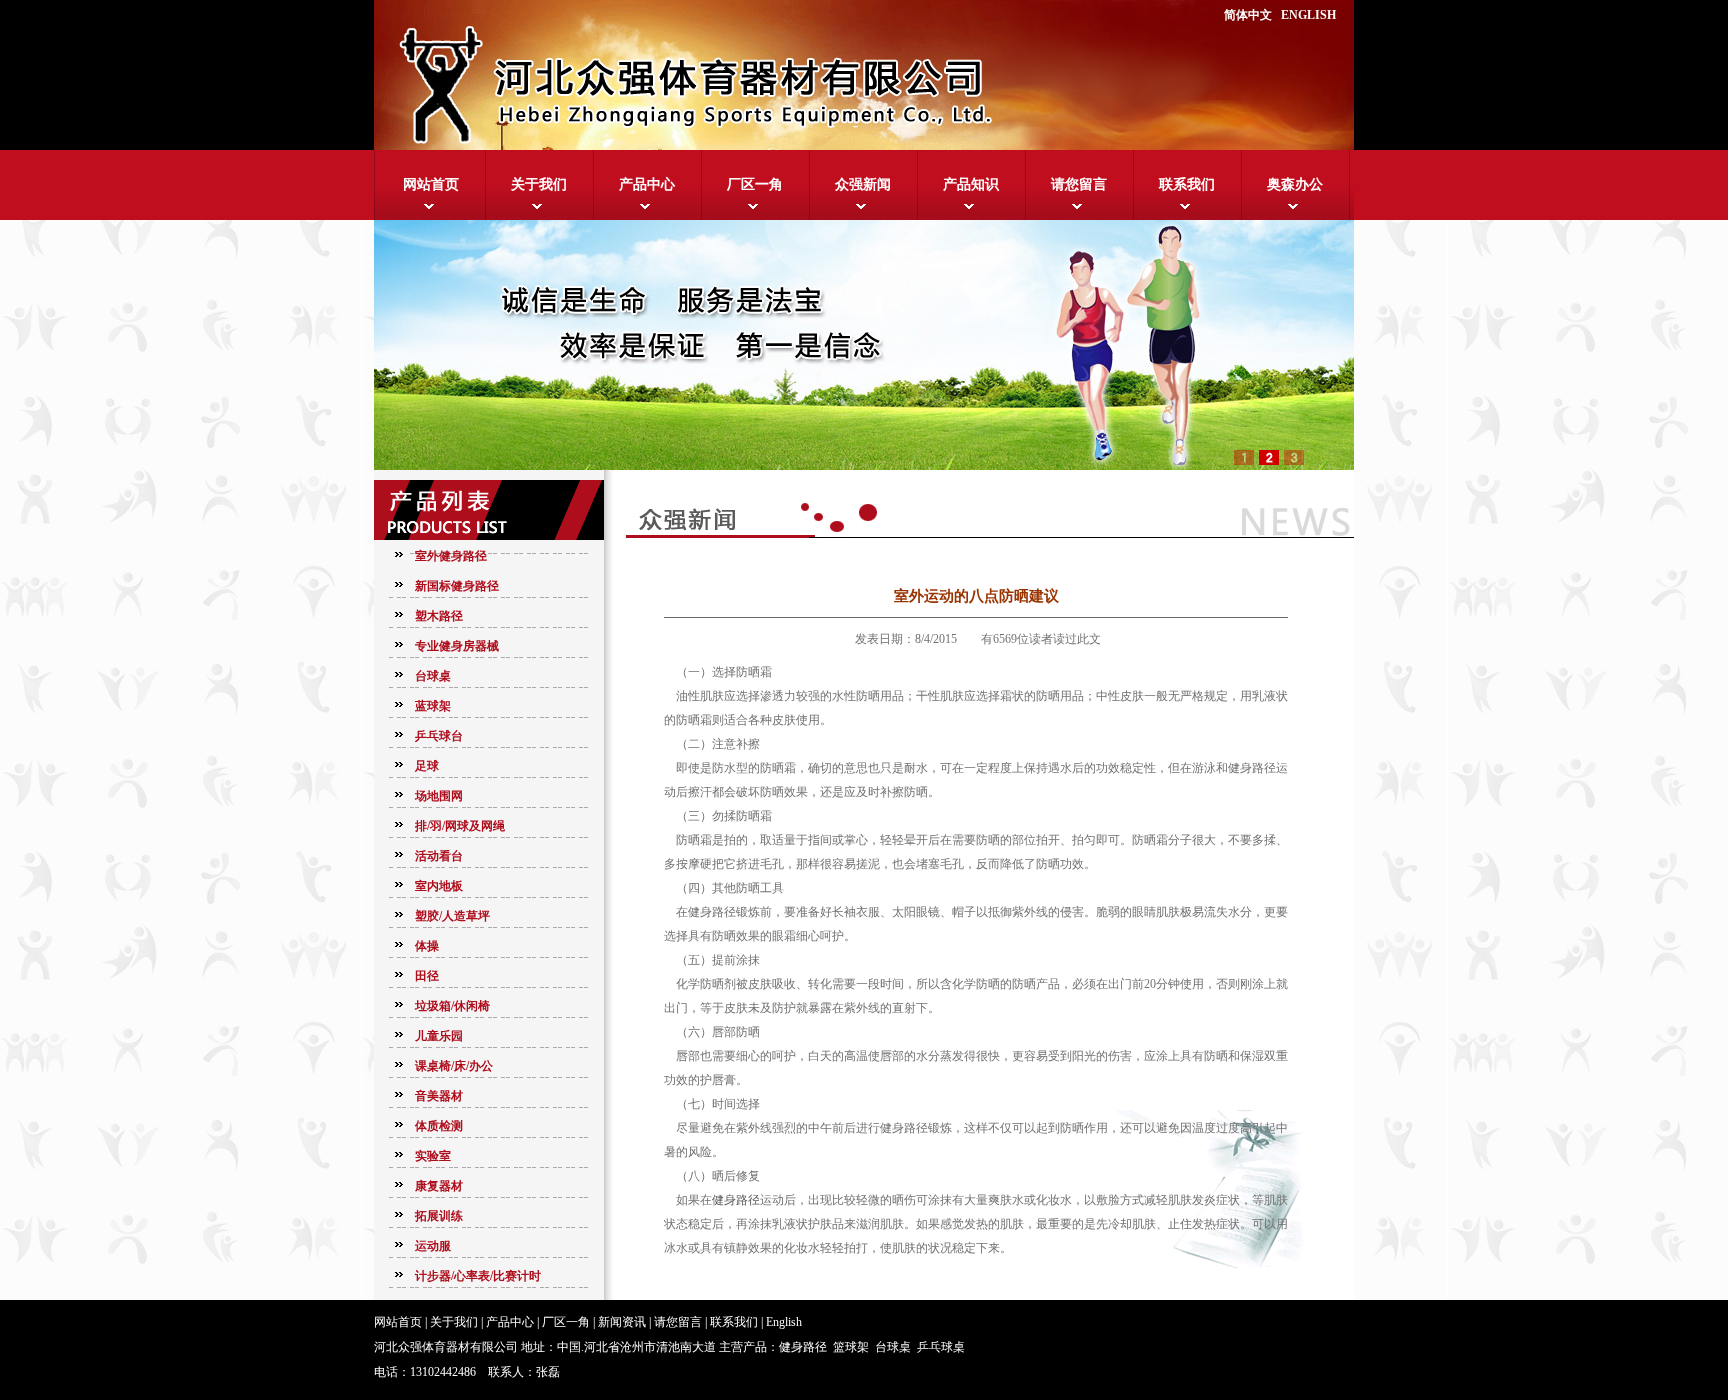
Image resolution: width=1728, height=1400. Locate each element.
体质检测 (439, 1126)
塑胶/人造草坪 (452, 916)
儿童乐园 (439, 1036)
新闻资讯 (622, 1322)
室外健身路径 (451, 556)
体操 (427, 946)
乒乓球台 (439, 736)
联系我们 (1187, 184)
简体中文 (1248, 15)
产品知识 (971, 184)
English (784, 1322)
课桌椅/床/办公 (454, 1066)
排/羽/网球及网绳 (460, 826)
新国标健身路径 (457, 586)
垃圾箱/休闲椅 (452, 1006)
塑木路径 (439, 616)
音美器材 (439, 1096)
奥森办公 (1295, 184)
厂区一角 (755, 184)
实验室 (433, 1156)
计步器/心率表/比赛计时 (478, 1276)
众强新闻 (863, 184)
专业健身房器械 (457, 646)
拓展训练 (439, 1216)
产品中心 (647, 184)
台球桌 (433, 676)
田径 (427, 976)
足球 (427, 766)
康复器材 (439, 1186)
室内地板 (439, 886)
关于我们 (539, 184)
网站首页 (431, 184)
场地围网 (439, 796)
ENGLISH (1308, 15)
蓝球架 (433, 706)
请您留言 (1079, 184)
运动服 (433, 1246)
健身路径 (736, 1200)
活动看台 (439, 856)
